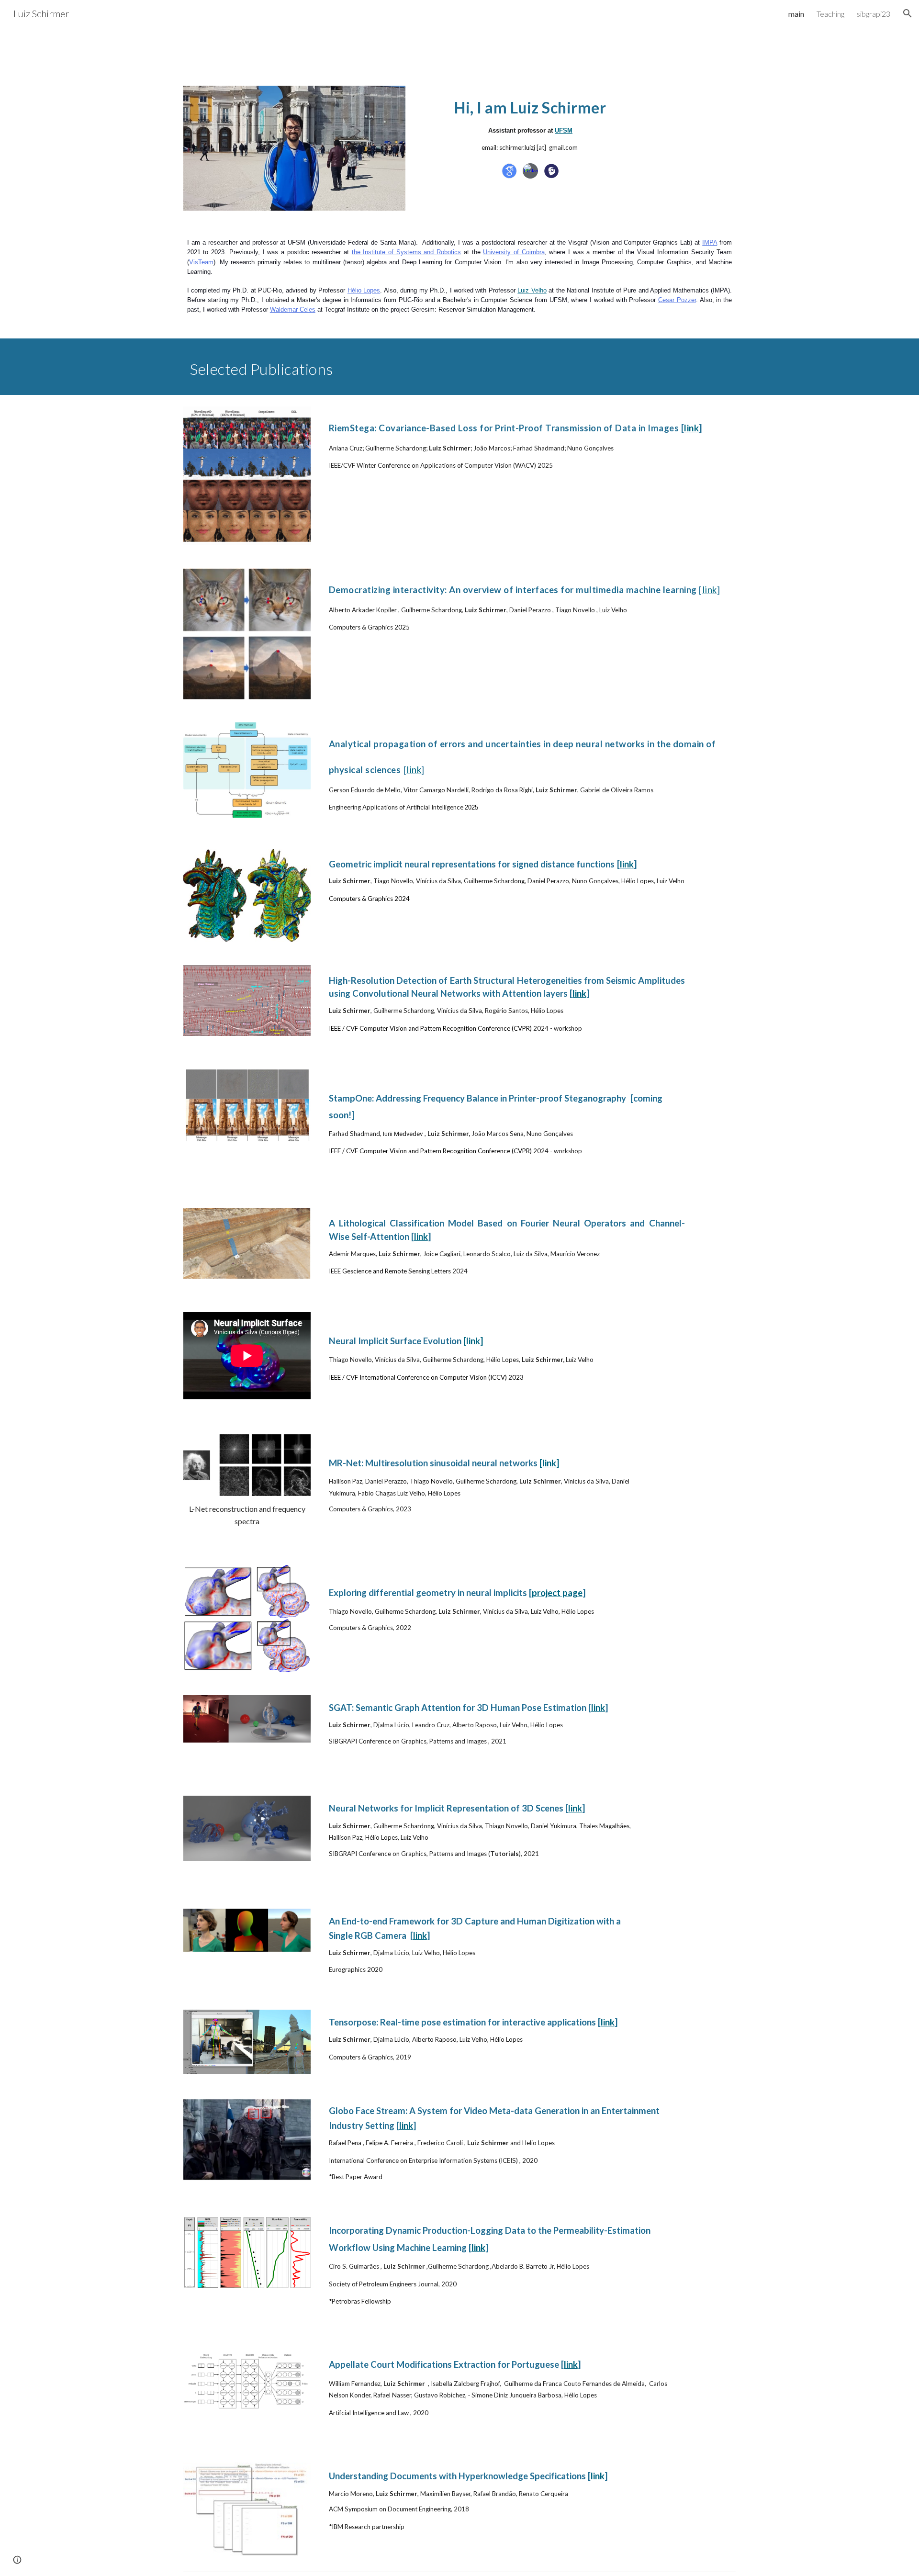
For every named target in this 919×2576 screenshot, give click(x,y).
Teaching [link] (830, 14)
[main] (530, 123)
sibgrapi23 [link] (874, 14)
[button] (908, 13)
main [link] (796, 14)
